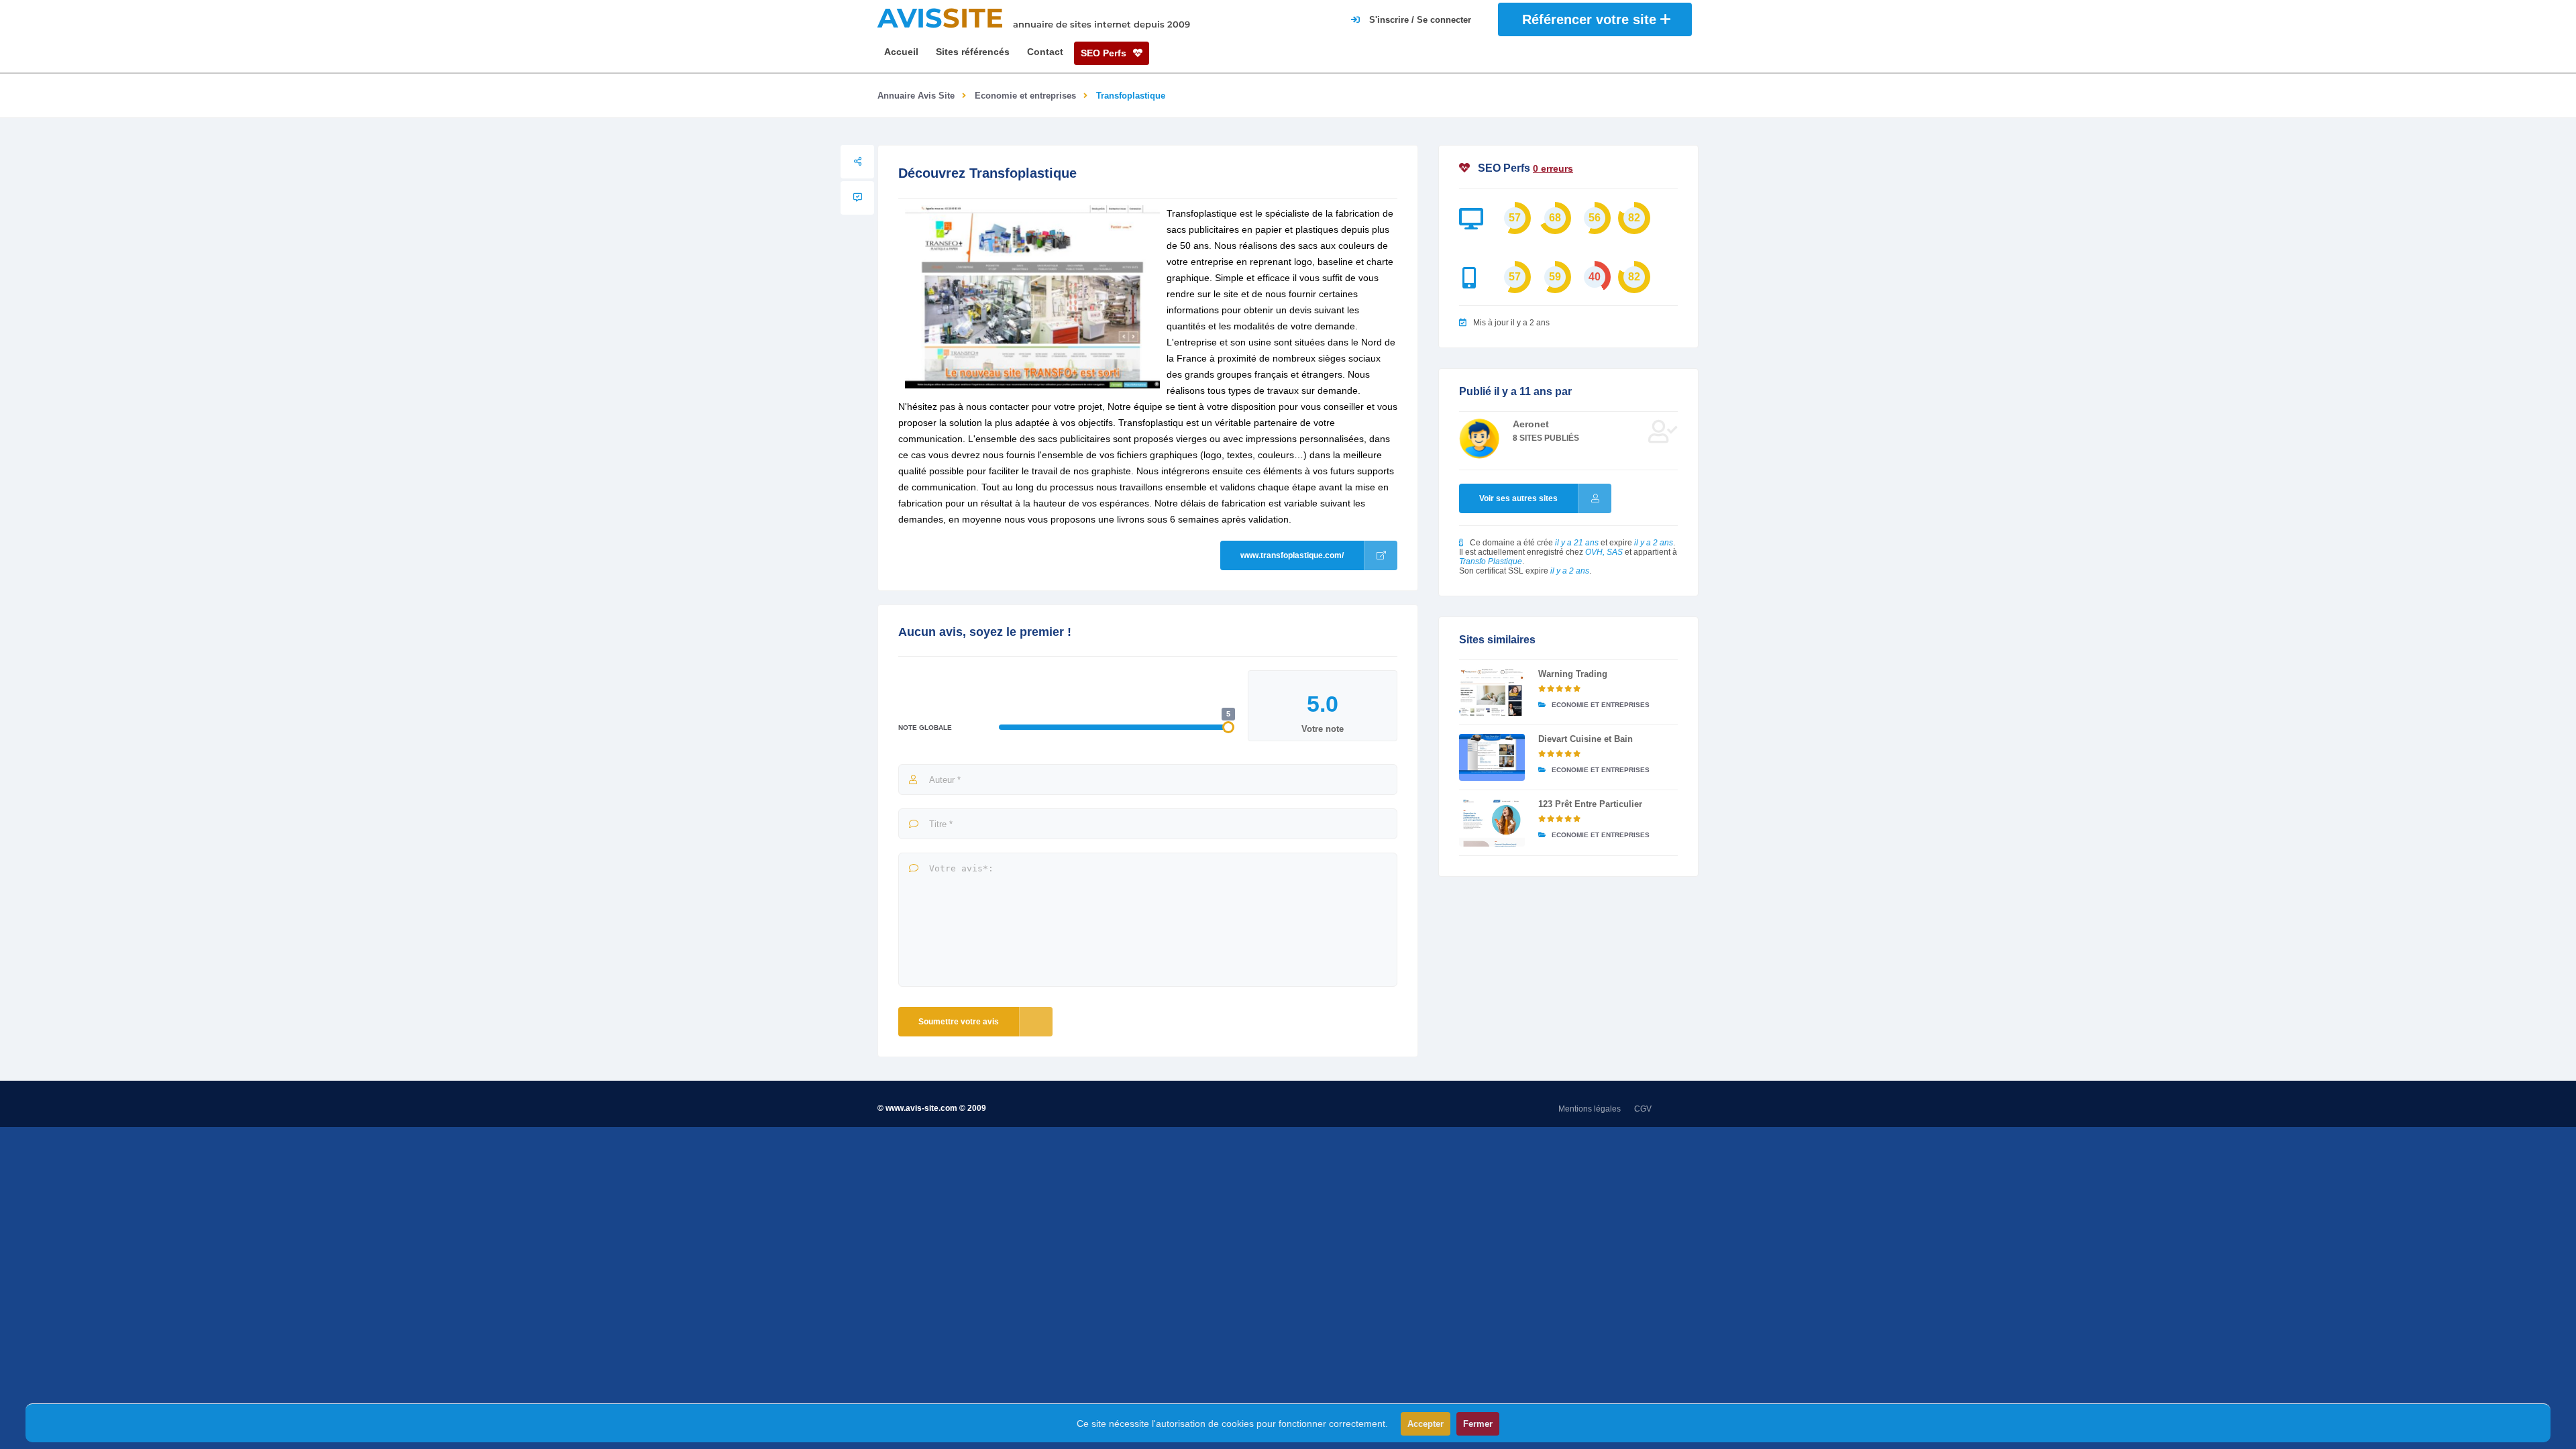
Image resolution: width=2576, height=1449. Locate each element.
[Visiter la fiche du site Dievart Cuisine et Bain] (1492, 757)
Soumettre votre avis (959, 1022)
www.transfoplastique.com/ (1292, 555)
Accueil (901, 52)
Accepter (1426, 1424)
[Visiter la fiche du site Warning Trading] (1492, 692)
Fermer (1478, 1424)
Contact (1045, 52)
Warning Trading (1573, 674)
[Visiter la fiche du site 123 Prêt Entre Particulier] (1492, 822)
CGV (1643, 1109)
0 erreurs (1553, 168)
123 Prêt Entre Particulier (1590, 804)
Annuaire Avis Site (916, 96)
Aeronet (1531, 424)
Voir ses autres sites (1518, 498)
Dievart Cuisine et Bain (1586, 739)
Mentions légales (1590, 1109)
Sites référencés (973, 52)
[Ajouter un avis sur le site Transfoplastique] (857, 198)
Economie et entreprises (1025, 96)
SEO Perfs (1105, 53)
